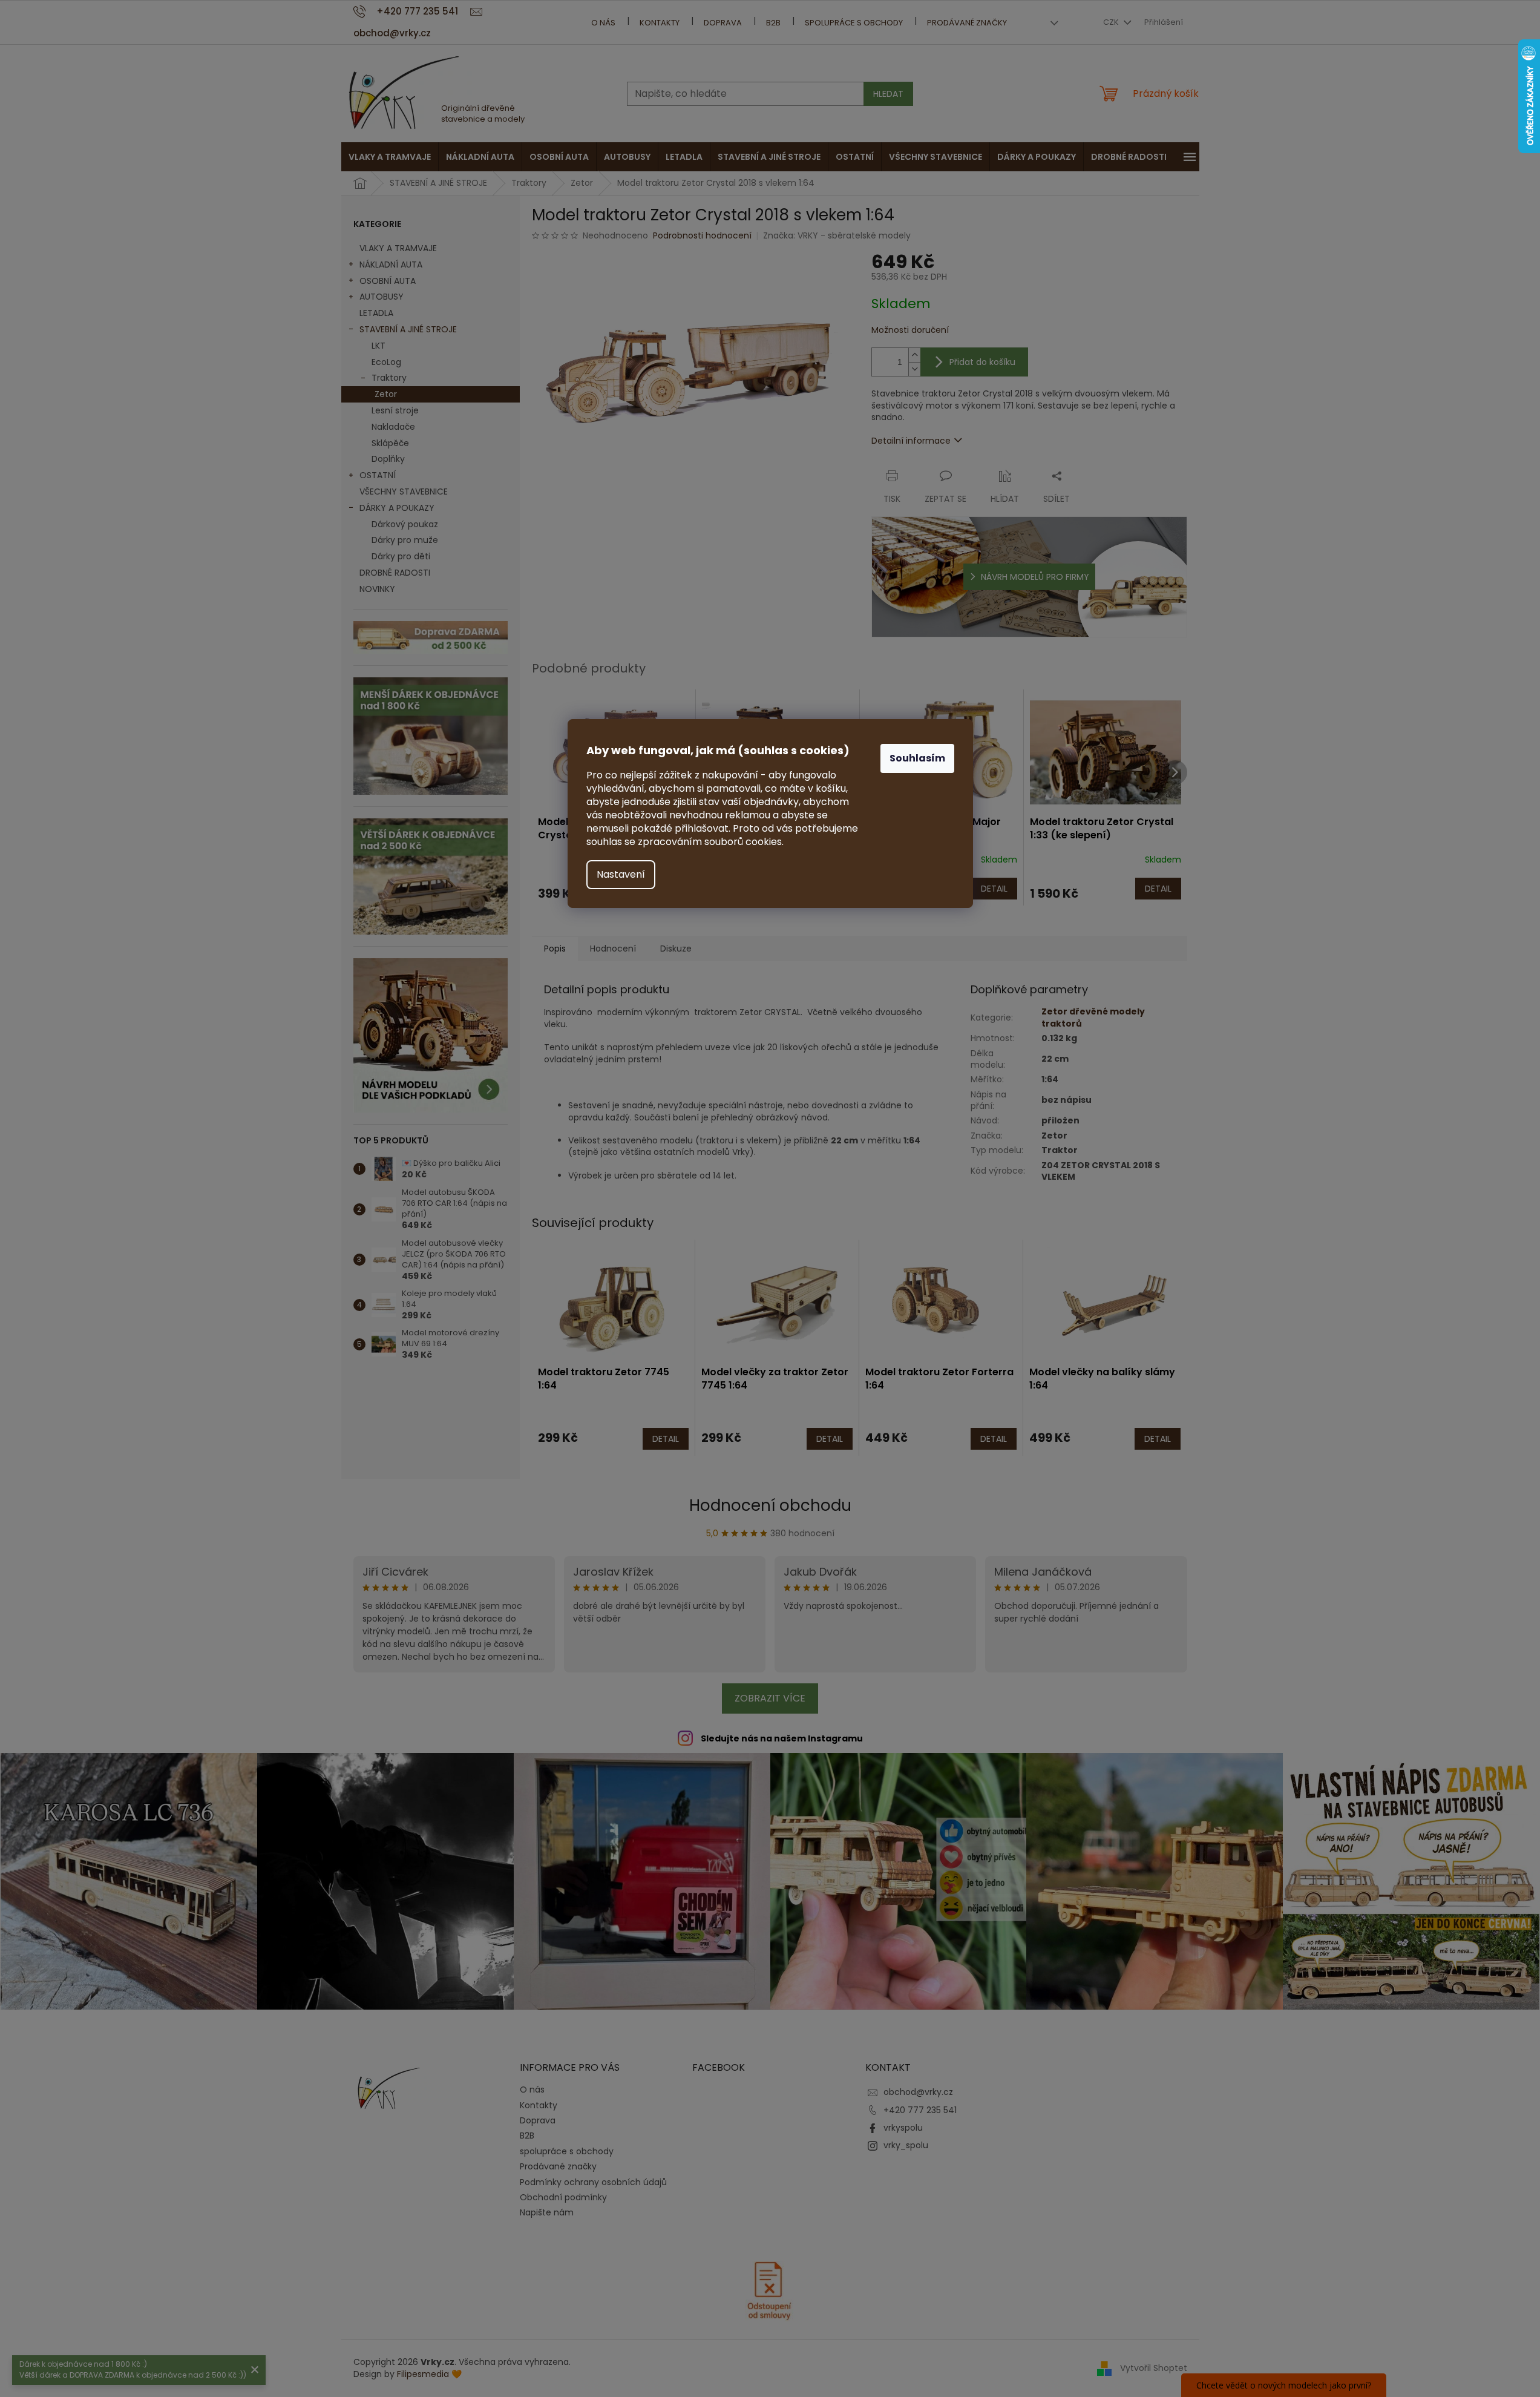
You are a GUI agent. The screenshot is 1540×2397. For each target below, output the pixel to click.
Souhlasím (917, 758)
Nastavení (621, 874)
